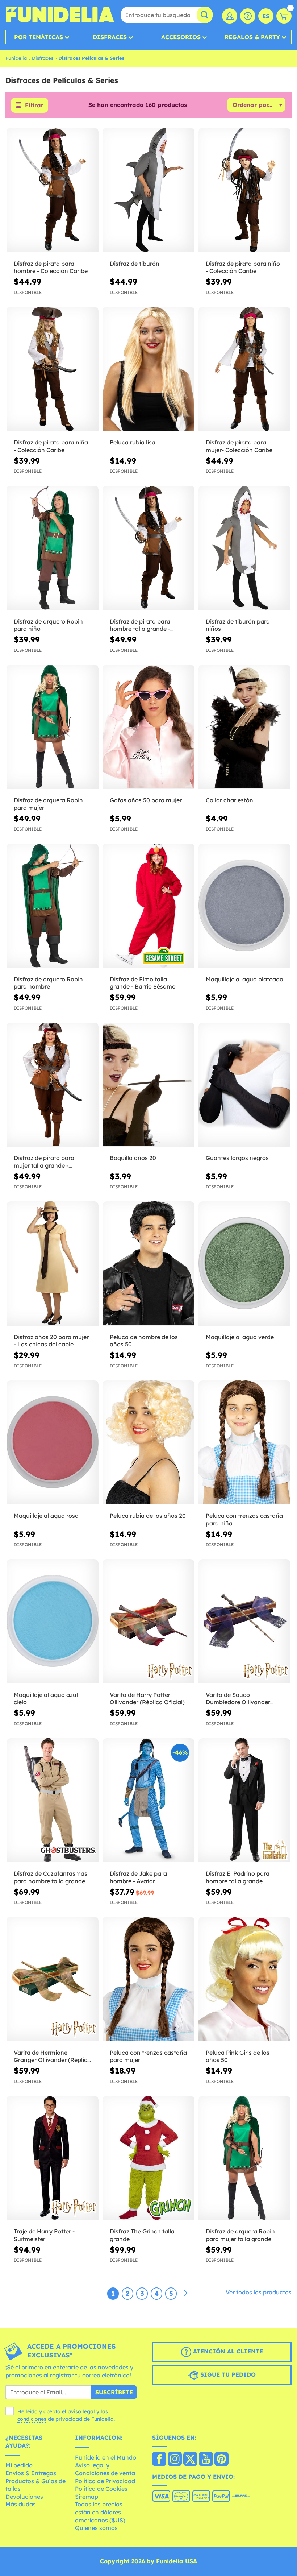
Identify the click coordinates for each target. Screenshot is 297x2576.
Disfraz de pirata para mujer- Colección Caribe (239, 446)
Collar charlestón (229, 800)
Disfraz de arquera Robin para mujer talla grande (240, 2235)
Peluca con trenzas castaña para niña (244, 1519)
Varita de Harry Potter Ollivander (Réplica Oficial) (147, 1699)
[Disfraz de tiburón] (148, 190)
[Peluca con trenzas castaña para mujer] (148, 1979)
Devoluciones (24, 2497)
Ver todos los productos (259, 2292)
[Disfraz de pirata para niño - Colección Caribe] (244, 190)
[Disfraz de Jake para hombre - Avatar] (148, 1801)
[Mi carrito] (284, 16)
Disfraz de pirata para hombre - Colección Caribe (51, 267)
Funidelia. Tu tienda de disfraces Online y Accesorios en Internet (60, 15)
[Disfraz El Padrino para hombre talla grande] (244, 1801)
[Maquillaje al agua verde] (244, 1264)
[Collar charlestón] (244, 727)
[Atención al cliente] (248, 16)
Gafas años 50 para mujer (146, 800)
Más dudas (21, 2504)
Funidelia (16, 58)
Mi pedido (19, 2465)
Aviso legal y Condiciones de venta (105, 2469)
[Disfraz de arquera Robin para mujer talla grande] (244, 2158)
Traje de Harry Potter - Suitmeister (44, 2235)
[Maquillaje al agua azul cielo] (53, 1622)
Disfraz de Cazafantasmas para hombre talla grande (51, 1877)
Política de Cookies (101, 2489)
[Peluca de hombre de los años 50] (148, 1264)
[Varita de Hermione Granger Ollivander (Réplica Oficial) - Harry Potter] (53, 1979)
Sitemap (87, 2497)
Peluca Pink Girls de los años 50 (238, 2056)
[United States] (159, 2460)
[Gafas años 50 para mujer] (148, 727)
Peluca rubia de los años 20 (148, 1516)
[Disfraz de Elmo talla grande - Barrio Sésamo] (148, 906)
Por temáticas (39, 37)
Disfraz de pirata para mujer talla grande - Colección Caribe (44, 1162)
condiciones (32, 2419)
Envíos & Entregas (31, 2473)
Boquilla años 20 (133, 1158)
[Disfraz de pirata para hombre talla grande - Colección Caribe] (148, 548)
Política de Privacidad (105, 2481)
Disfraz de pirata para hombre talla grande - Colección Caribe (140, 625)
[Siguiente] (185, 2293)
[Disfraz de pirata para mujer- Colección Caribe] (244, 369)
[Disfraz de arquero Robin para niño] (53, 548)
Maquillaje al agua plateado (244, 979)
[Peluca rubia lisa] (148, 369)
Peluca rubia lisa (133, 442)
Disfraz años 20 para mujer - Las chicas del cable (51, 1341)
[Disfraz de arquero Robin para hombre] (53, 906)
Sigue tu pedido (227, 2374)
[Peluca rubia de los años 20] (148, 1443)
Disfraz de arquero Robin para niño (48, 625)
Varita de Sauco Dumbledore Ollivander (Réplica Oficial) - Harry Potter (239, 1699)
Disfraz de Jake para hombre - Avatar (138, 1877)
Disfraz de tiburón (135, 264)
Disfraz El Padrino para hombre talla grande (238, 1877)
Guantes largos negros (237, 1158)
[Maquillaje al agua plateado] (244, 906)
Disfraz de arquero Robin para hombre (48, 983)
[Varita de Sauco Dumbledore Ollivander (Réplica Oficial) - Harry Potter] (244, 1622)
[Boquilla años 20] (148, 1085)
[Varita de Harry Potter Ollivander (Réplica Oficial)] (148, 1622)
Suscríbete (114, 2392)
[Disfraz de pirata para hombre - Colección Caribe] (53, 190)
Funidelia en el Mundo (106, 2457)
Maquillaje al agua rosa (46, 1516)
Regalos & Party (252, 37)
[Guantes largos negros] (244, 1085)
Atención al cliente (227, 2351)
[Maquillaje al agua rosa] (53, 1443)
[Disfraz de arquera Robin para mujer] (53, 727)
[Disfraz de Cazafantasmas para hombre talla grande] (53, 1801)
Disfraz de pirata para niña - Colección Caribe (51, 446)
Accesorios (181, 37)
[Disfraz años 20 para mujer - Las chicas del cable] (53, 1264)
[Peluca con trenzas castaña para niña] (244, 1443)
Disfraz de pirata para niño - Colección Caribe (243, 267)
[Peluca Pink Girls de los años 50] (244, 1979)
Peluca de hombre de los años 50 (144, 1341)
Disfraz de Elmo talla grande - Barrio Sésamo (143, 983)
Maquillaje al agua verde (240, 1337)
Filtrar (34, 105)
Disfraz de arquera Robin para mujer (48, 804)
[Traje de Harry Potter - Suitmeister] (53, 2158)
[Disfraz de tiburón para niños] (244, 548)
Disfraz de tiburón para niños (238, 625)
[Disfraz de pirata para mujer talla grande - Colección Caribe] (53, 1085)
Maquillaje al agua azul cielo (46, 1699)
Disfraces (110, 37)
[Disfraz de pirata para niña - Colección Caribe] (53, 369)
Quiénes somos (96, 2528)
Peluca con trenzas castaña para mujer (148, 2056)
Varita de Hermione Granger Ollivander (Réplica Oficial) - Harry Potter (52, 2057)
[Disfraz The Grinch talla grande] (148, 2158)
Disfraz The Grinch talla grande (142, 2235)
